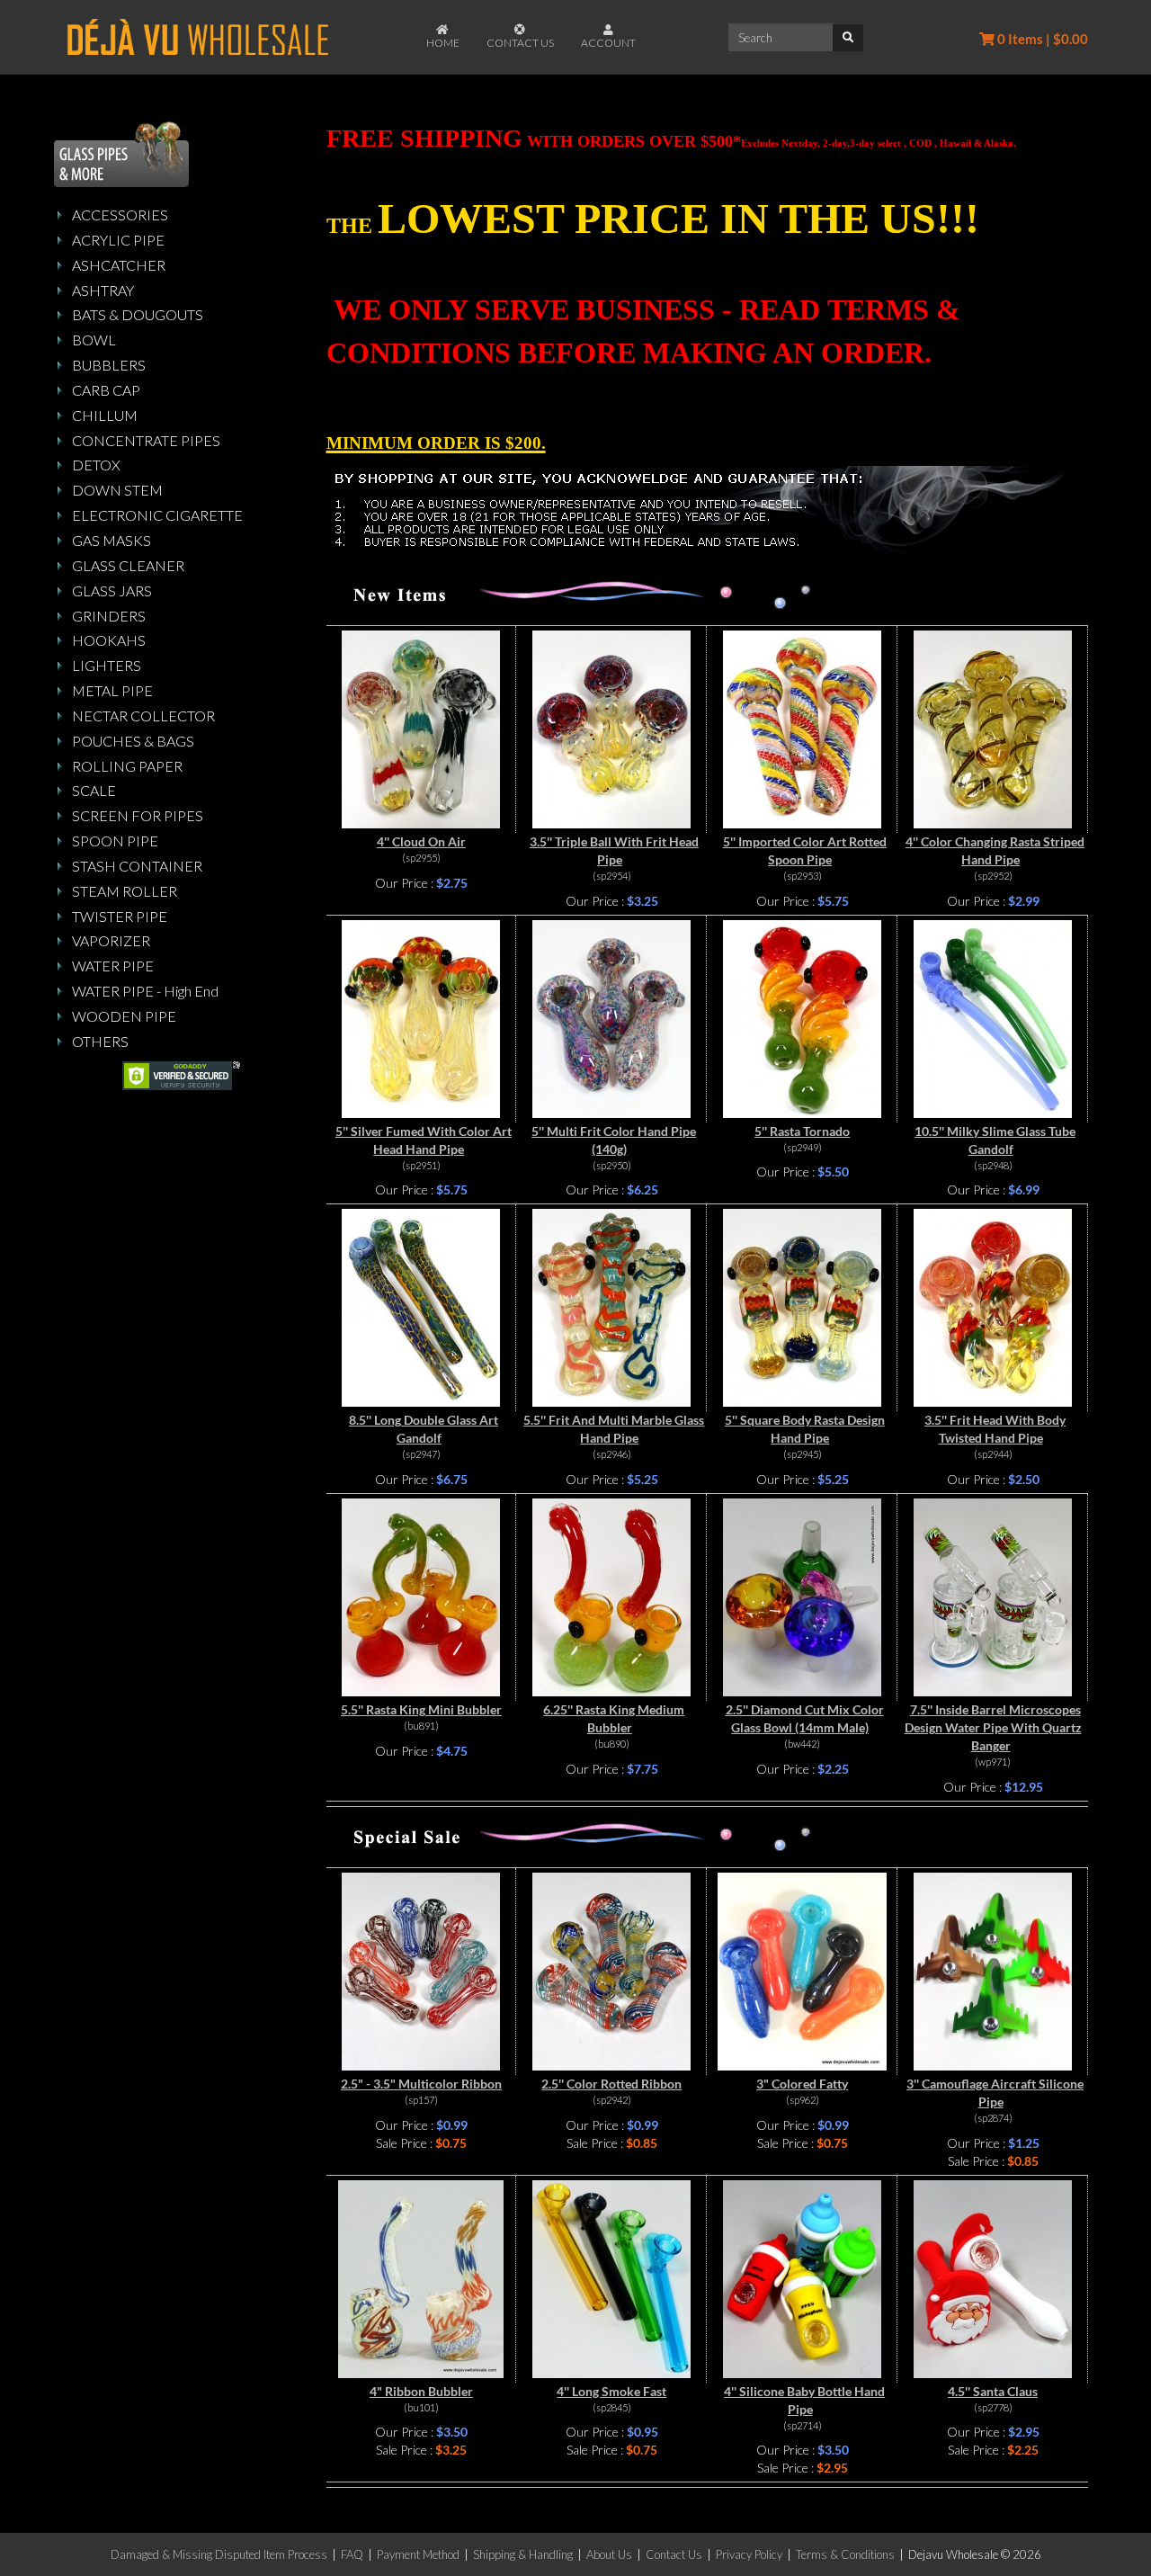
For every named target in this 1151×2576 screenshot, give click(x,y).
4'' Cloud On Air (421, 841)
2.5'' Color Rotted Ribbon (611, 2084)
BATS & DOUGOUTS (138, 314)
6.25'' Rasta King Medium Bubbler (614, 1718)
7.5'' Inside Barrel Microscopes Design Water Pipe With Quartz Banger (993, 1727)
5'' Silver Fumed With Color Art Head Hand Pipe (424, 1140)
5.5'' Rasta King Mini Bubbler (421, 1709)
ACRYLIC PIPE (118, 240)
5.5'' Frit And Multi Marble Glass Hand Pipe (614, 1429)
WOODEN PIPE (124, 1016)
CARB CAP (106, 390)
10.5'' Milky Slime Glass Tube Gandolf (995, 1140)
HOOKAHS (109, 640)
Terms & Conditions (845, 2554)
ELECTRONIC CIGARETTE (157, 515)
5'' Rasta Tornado (802, 1131)
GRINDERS (109, 616)
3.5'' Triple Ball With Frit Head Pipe (614, 850)
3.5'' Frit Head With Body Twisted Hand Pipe (995, 1429)
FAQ (352, 2554)
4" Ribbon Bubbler (421, 2391)
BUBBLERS (109, 365)
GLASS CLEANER (128, 565)
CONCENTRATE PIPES (146, 440)
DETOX (96, 465)
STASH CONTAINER (137, 866)
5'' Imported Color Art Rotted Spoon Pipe (805, 850)
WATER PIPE (113, 966)
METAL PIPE (112, 690)
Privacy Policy (749, 2554)
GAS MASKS (112, 540)
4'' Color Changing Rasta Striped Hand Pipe (995, 850)
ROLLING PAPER (127, 766)
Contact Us (674, 2554)
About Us (609, 2554)
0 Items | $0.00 (1041, 39)
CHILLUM (105, 415)
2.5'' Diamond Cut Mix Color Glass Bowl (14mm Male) (805, 1718)
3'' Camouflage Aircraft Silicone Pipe (995, 2093)
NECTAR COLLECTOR (143, 716)
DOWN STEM (117, 490)
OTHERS (100, 1041)
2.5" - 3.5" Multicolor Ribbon (421, 2084)
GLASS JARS (112, 590)
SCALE (94, 790)
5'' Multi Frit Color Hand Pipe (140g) (614, 1140)
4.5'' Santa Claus (993, 2391)
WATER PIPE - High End (145, 991)
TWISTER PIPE (120, 916)
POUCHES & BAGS (133, 741)
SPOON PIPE (115, 841)
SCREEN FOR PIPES (138, 815)
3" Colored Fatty (802, 2084)
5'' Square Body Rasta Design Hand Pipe (805, 1429)
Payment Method (418, 2554)
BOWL (94, 340)
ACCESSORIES (120, 215)
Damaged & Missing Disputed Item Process (219, 2554)
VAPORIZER (111, 940)
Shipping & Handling (523, 2554)
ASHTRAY (103, 290)
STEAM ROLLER (125, 891)
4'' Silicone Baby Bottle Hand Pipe (804, 2400)
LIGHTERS (107, 665)
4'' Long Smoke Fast (611, 2391)
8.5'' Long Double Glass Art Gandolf (424, 1429)
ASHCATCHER (119, 265)
